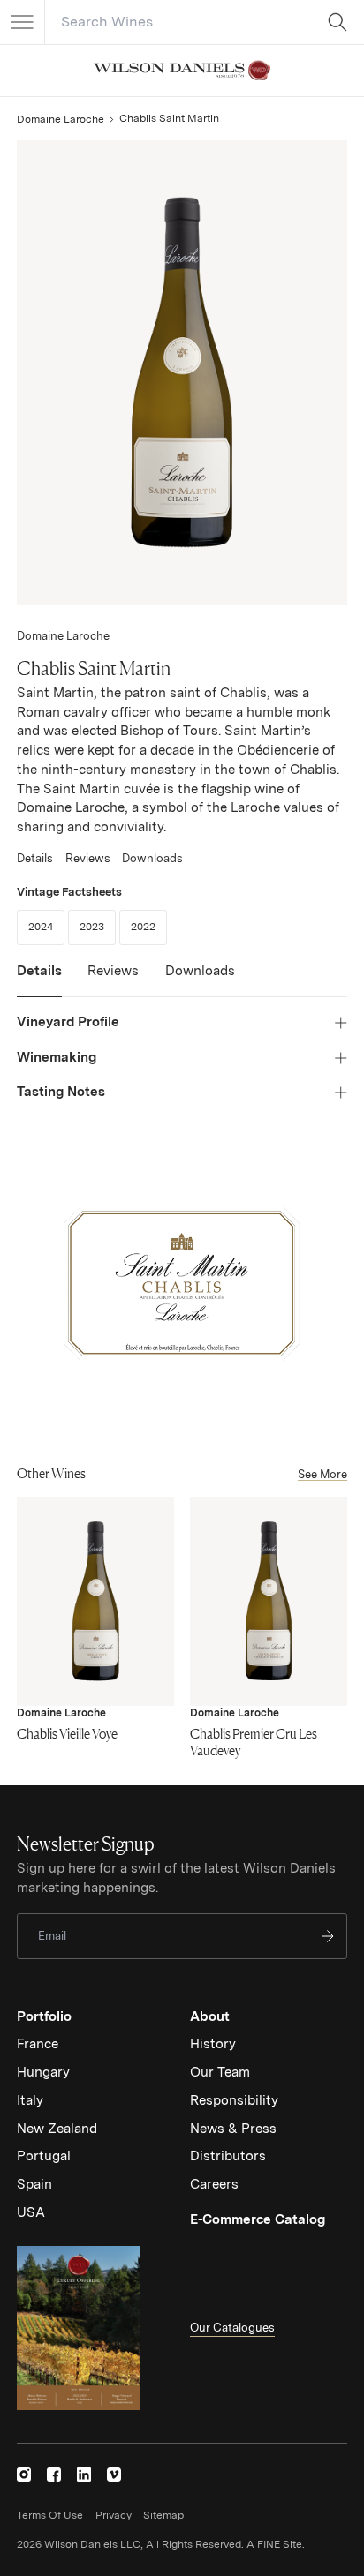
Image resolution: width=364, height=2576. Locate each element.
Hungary (43, 2072)
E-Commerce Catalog (258, 2219)
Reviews (88, 858)
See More (322, 1474)
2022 (149, 926)
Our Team (220, 2072)
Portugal (44, 2156)
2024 (46, 926)
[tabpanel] (182, 1058)
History (213, 2044)
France (38, 2044)
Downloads (152, 858)
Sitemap (163, 2515)
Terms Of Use (50, 2515)
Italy (30, 2100)
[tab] (39, 980)
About (210, 2016)
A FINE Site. (276, 2544)
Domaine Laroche (61, 119)
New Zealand (57, 2129)
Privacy (114, 2515)
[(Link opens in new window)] (24, 2475)
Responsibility (234, 2100)
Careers (214, 2184)
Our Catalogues (232, 2328)
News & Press (233, 2129)
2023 (98, 926)
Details (35, 858)
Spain (34, 2184)
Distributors (228, 2156)
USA (31, 2212)
